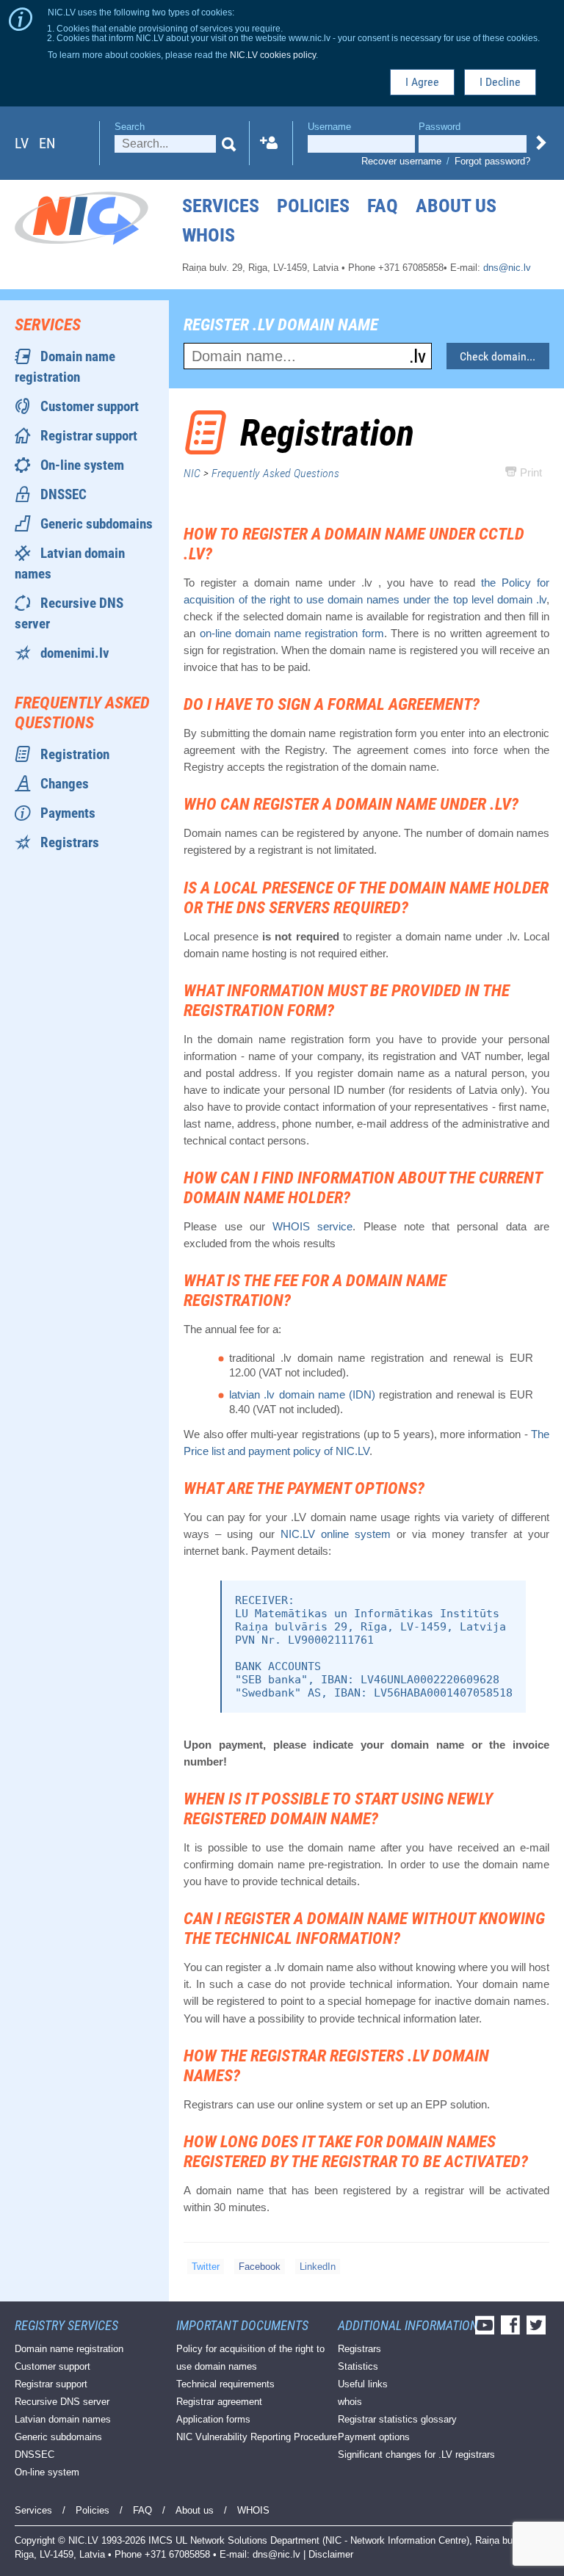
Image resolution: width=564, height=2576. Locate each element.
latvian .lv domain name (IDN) (302, 1394)
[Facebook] (512, 2330)
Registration (75, 754)
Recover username (401, 161)
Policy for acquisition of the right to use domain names (250, 2358)
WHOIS (209, 235)
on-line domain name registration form (292, 633)
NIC (192, 473)
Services (221, 206)
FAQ (383, 206)
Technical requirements (225, 2384)
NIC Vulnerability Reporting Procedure (257, 2437)
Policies (313, 206)
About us (456, 206)
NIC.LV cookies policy (273, 55)
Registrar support (89, 436)
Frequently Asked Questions (275, 473)
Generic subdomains (97, 524)
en (47, 143)
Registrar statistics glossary (397, 2419)
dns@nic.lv (507, 268)
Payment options (374, 2437)
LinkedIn (318, 2267)
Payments (68, 813)
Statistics (358, 2366)
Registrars (70, 842)
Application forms (213, 2419)
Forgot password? (492, 161)
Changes (65, 784)
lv (22, 143)
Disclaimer (331, 2554)
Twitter (206, 2267)
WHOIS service (312, 1226)
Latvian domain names (63, 2419)
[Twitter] (538, 2330)
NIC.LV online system (336, 1534)
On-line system (82, 465)
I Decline (500, 82)
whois (350, 2402)
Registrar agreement (219, 2402)
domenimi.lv (75, 653)
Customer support (90, 406)
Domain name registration (69, 2349)
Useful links (363, 2384)
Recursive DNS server (62, 2402)
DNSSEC (64, 494)
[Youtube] (487, 2330)
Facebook (260, 2267)
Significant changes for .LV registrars (416, 2455)
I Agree (422, 82)
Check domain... (498, 356)
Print (529, 472)
